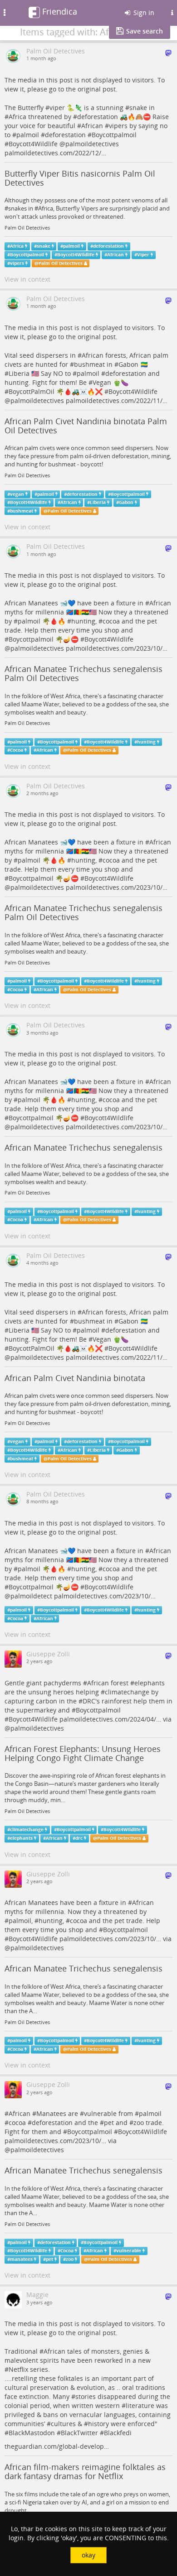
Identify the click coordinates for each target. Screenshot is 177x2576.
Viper (143, 255)
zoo (139, 2123)
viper (57, 108)
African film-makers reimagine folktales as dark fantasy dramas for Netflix (85, 2471)
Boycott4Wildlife (33, 144)
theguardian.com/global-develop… (57, 2446)
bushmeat (89, 364)
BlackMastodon (32, 2433)
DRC (89, 1701)
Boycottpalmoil (114, 135)
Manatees (51, 2113)
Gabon (128, 364)
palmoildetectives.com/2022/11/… (117, 401)
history (98, 2424)
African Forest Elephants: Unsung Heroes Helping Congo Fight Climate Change (83, 1753)
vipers (118, 126)
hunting (83, 621)
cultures (63, 2424)
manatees (21, 2259)
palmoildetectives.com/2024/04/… (110, 1719)
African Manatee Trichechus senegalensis (84, 1147)
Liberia (19, 373)
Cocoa (17, 750)
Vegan (102, 382)
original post (97, 89)
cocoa (111, 621)
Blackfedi (118, 2433)
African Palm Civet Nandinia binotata (75, 1378)
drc (79, 1838)
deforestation (98, 117)
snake (138, 108)
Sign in (143, 12)
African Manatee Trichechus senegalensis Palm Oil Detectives (84, 673)
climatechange (127, 1692)
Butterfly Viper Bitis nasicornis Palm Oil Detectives (80, 178)
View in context (27, 279)
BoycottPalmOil (32, 391)
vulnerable (100, 2113)
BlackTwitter (79, 2433)
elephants (150, 1683)
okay (88, 2555)
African (92, 126)
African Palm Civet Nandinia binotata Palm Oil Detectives (86, 426)
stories (86, 2396)
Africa (17, 117)
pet (109, 2123)
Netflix (18, 2369)
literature (140, 2406)
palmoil (28, 135)
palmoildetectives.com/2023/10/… (117, 648)
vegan (17, 494)
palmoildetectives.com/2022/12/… (55, 153)
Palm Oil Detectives (27, 228)
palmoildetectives (92, 144)
